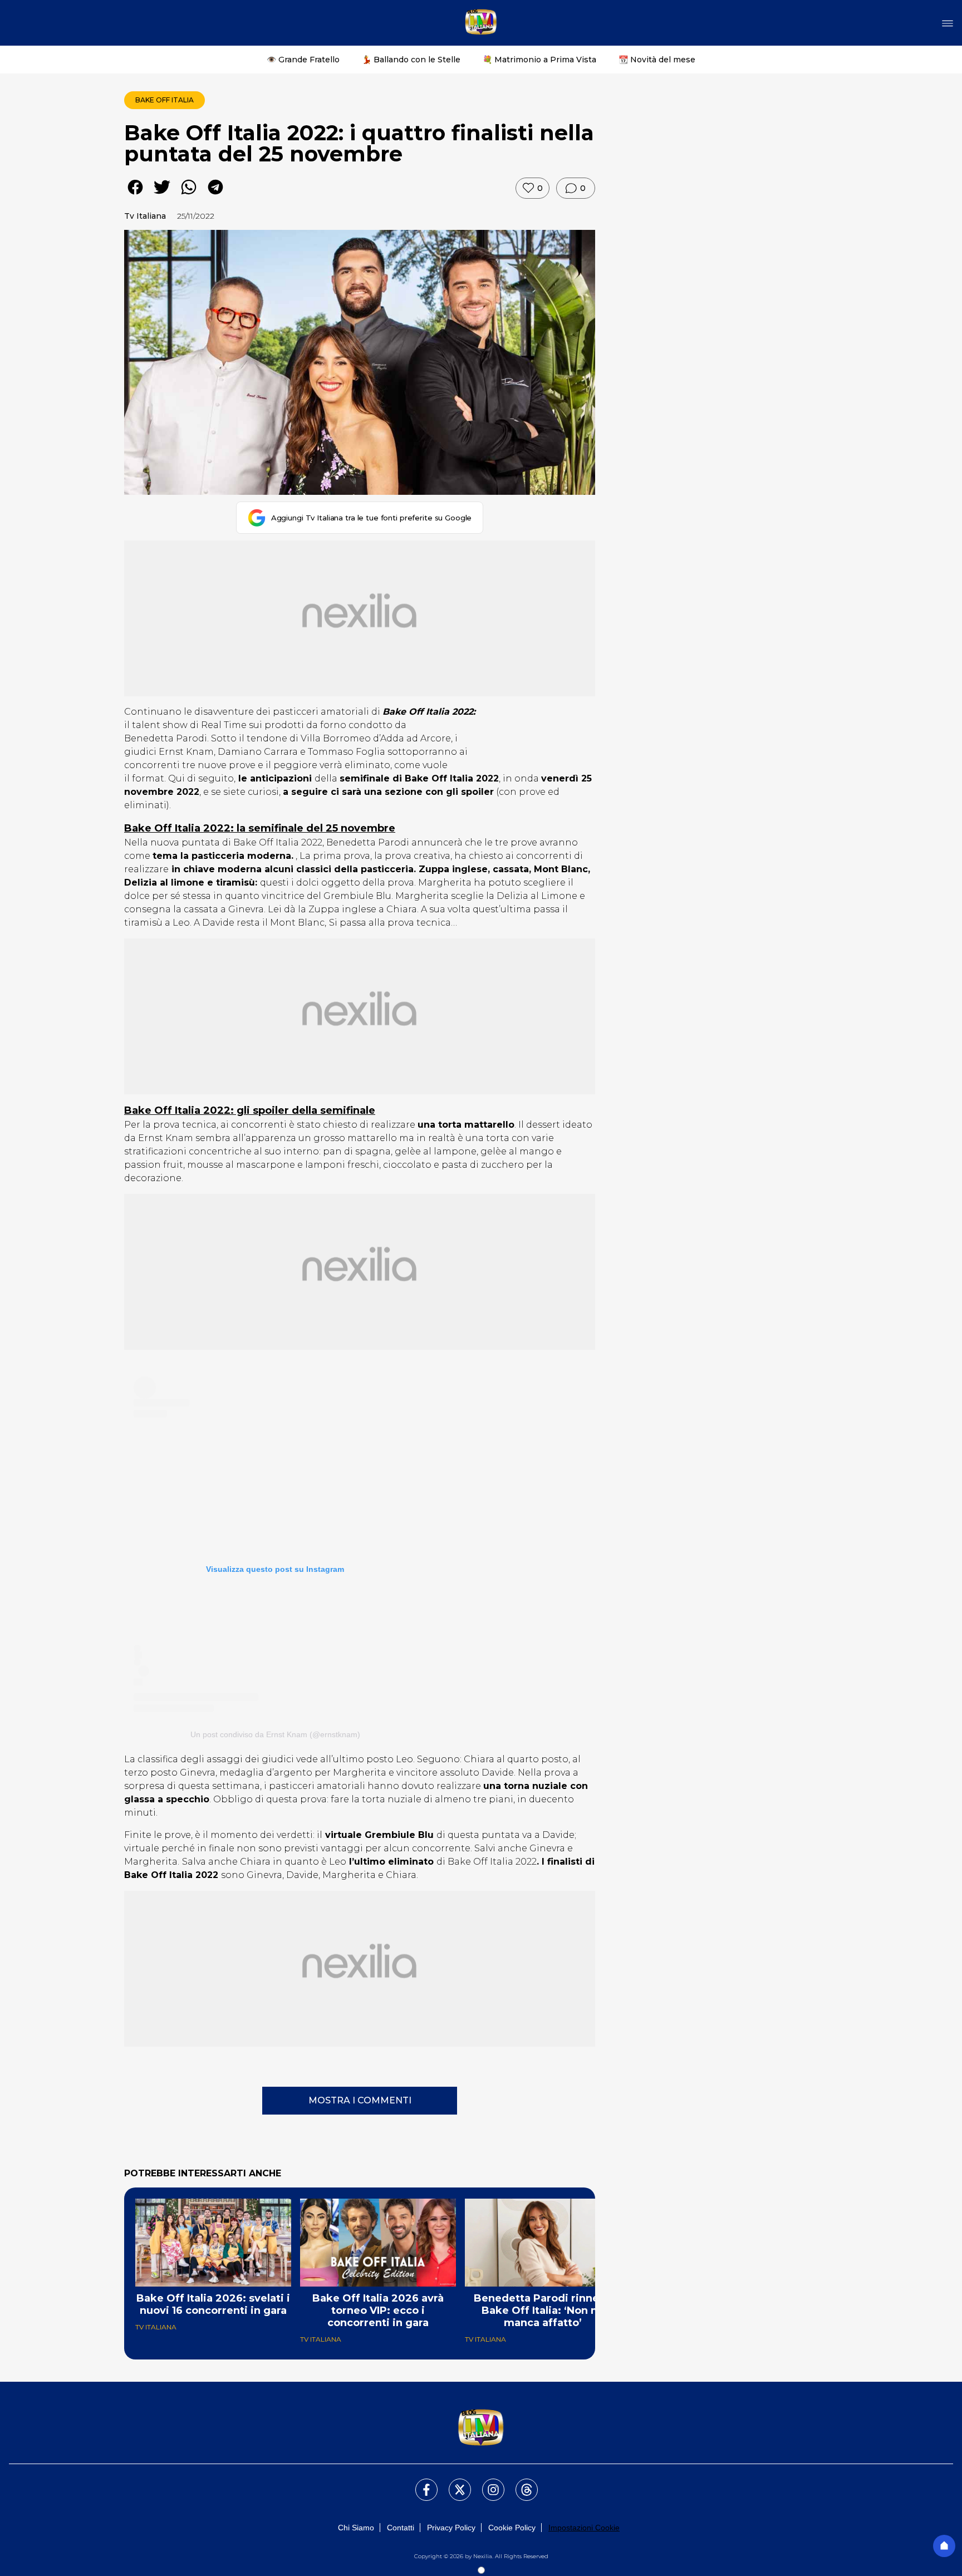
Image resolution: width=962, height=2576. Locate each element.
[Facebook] (420, 2483)
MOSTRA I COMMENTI (360, 2100)
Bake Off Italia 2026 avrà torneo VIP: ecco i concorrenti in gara (378, 2310)
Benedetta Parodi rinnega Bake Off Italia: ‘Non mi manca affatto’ (543, 2310)
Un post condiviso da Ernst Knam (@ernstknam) (275, 1734)
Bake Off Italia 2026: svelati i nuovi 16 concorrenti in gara (213, 2304)
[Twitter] (453, 2483)
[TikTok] (520, 2483)
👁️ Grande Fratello (303, 60)
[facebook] (135, 195)
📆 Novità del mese (657, 60)
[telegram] (215, 195)
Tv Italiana (145, 216)
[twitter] (162, 195)
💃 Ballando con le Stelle (411, 60)
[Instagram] (487, 2483)
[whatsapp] (189, 195)
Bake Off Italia (165, 100)
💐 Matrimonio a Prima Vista (539, 60)
